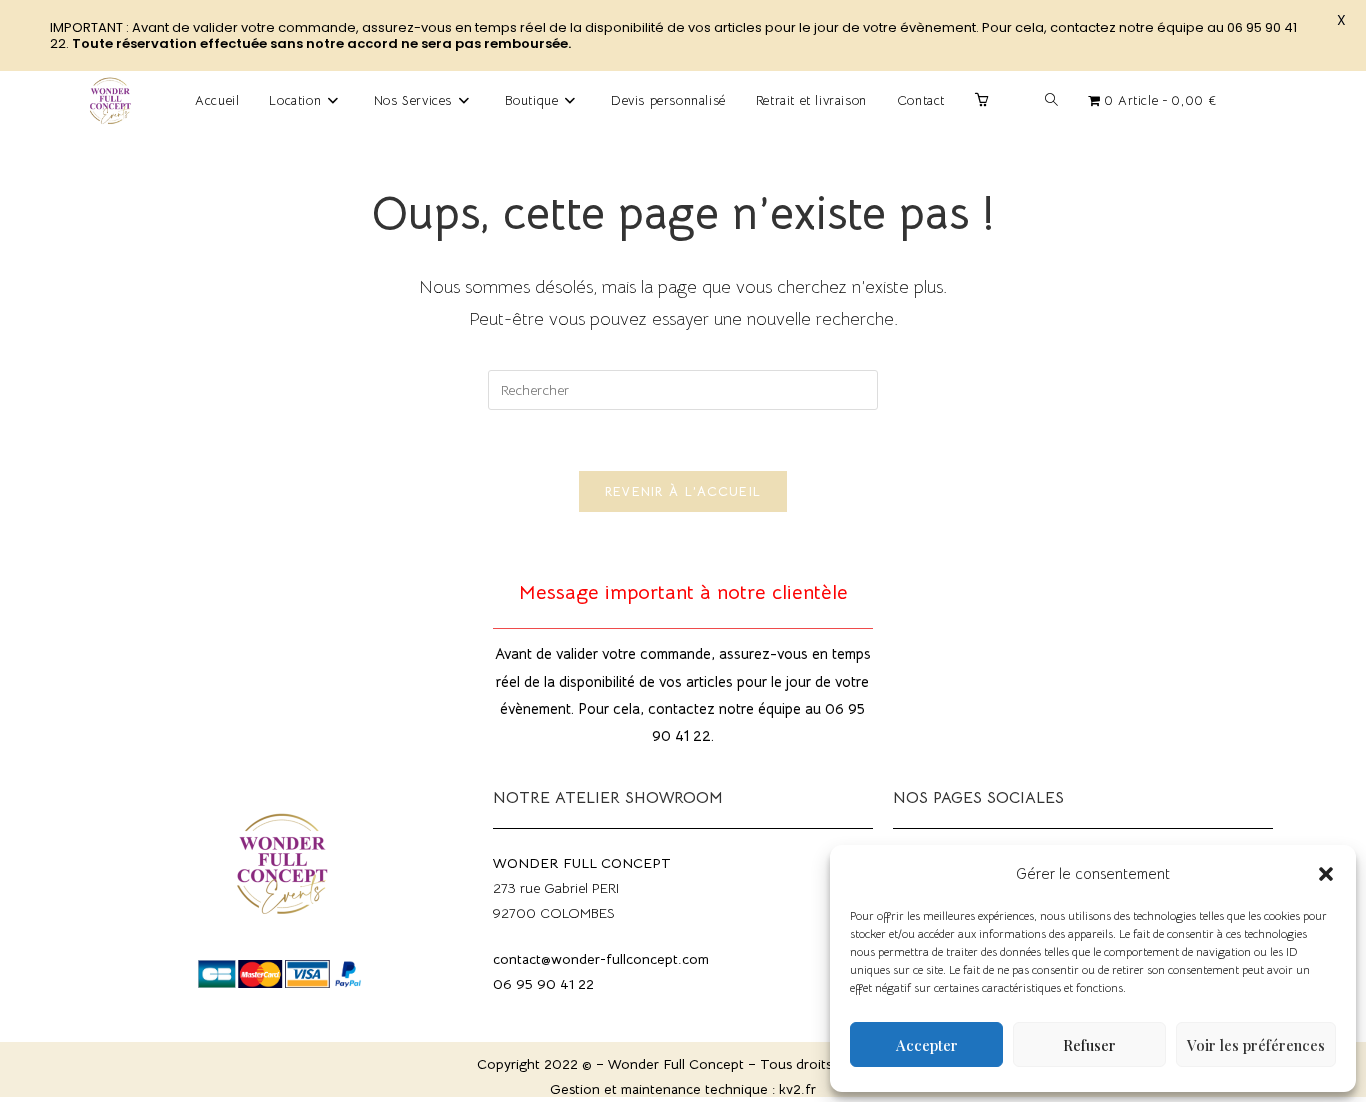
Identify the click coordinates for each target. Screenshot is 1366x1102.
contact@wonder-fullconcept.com (601, 959)
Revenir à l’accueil (683, 491)
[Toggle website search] (1051, 101)
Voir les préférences (1256, 1045)
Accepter (927, 1045)
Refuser (1089, 1045)
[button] (1326, 874)
